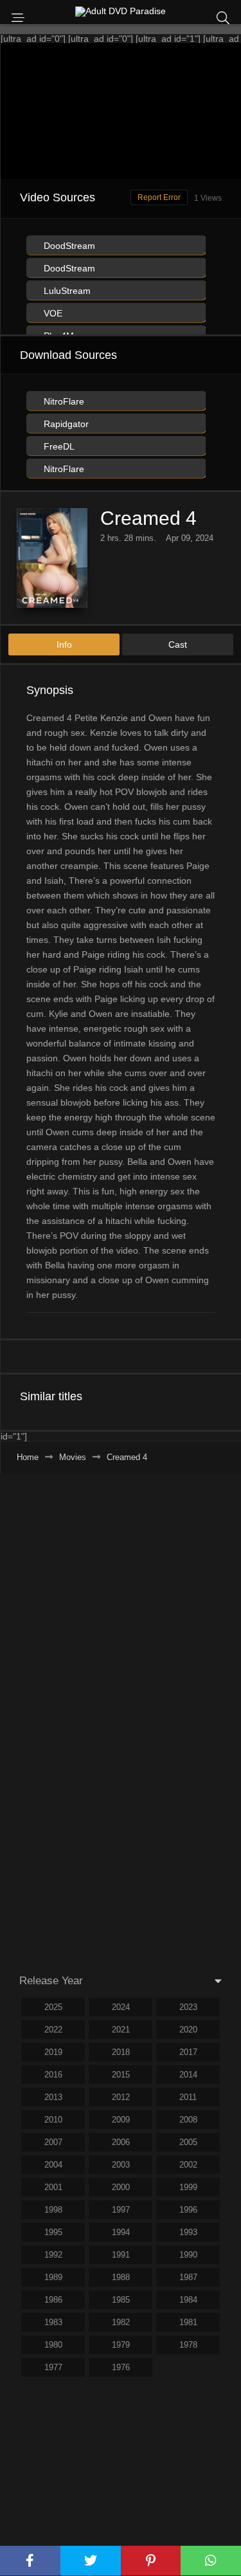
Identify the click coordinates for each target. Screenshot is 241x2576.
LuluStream (66, 291)
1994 (121, 2232)
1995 (53, 2232)
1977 (53, 2367)
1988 (121, 2277)
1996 (188, 2210)
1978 (188, 2345)
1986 (53, 2300)
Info (64, 644)
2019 (53, 2052)
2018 (121, 2052)
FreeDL (58, 446)
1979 (121, 2345)
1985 (121, 2300)
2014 (188, 2075)
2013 (53, 2097)
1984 (188, 2300)
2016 (53, 2075)
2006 (121, 2142)
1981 (188, 2322)
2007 (53, 2142)
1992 (53, 2255)
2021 (121, 2030)
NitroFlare (63, 401)
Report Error (159, 197)
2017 (188, 2052)
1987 (188, 2277)
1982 (121, 2322)
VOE (52, 313)
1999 (188, 2187)
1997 (121, 2210)
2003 (121, 2165)
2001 (53, 2187)
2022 (53, 2030)
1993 (188, 2232)
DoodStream (68, 246)
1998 (53, 2210)
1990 (188, 2255)
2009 (121, 2120)
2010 (53, 2120)
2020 (188, 2030)
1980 (53, 2345)
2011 (188, 2097)
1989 (53, 2277)
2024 (121, 2007)
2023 (188, 2007)
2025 (53, 2007)
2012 (121, 2097)
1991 (121, 2255)
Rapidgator (65, 424)
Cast (178, 644)
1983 (53, 2322)
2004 (53, 2165)
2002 (188, 2165)
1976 (121, 2367)
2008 (188, 2120)
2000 (121, 2187)
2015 (121, 2075)
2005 (188, 2142)
